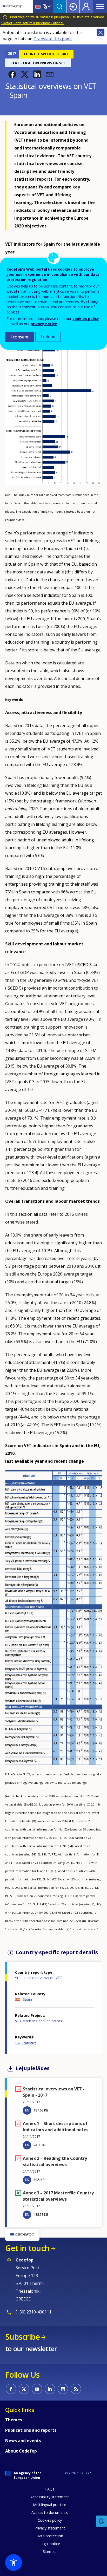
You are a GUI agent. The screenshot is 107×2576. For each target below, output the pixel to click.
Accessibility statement (50, 2497)
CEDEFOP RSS (76, 2389)
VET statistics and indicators (39, 2021)
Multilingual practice (50, 2505)
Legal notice (50, 2544)
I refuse (48, 337)
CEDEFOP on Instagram (63, 2389)
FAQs (50, 2489)
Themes (14, 2420)
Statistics (29, 2043)
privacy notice (44, 324)
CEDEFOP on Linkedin (50, 2389)
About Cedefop (21, 2451)
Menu (100, 6)
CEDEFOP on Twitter (24, 2389)
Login (73, 6)
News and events (23, 2441)
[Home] (12, 6)
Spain (27, 1999)
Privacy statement (50, 2528)
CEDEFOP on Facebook (11, 2389)
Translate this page (53, 39)
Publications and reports (31, 2430)
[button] (12, 74)
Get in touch (27, 2248)
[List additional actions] (49, 6)
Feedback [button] (102, 2521)
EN (27, 2110)
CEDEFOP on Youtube (37, 2389)
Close (101, 32)
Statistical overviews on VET (39, 1978)
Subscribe (22, 2337)
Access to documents (50, 2512)
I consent (20, 337)
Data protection (50, 2536)
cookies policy (86, 319)
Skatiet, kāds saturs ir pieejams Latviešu (33, 23)
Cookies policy (50, 2520)
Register (86, 6)
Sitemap (50, 2551)
